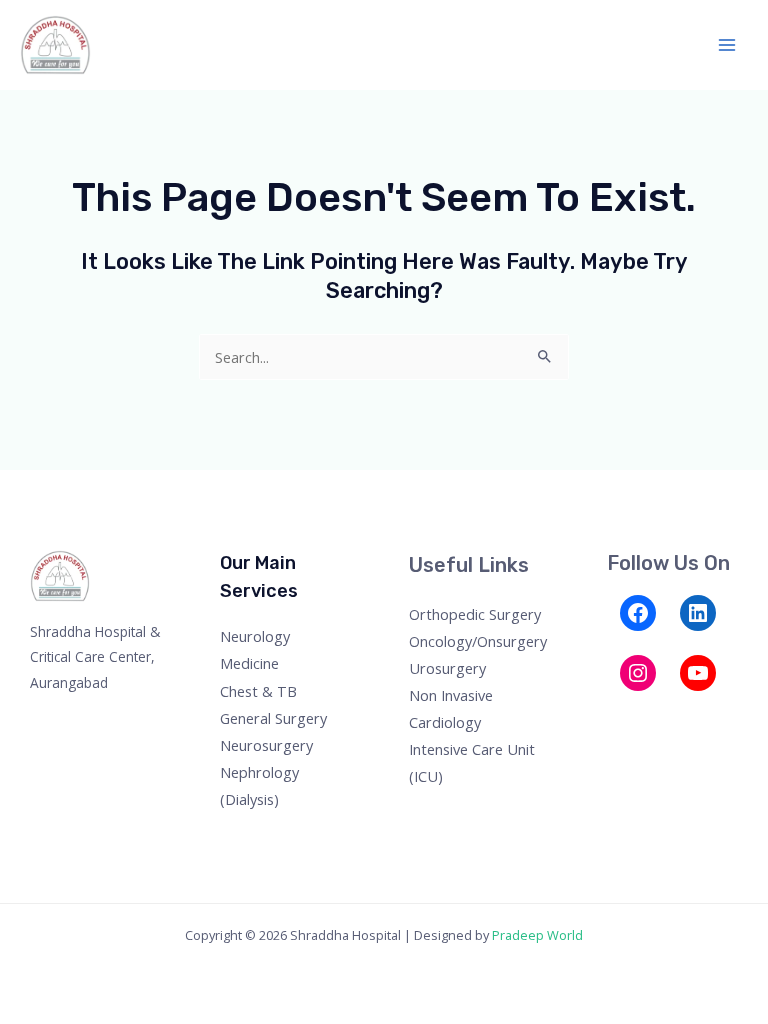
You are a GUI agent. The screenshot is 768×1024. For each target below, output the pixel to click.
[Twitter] (639, 714)
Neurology (255, 636)
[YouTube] (698, 673)
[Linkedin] (720, 714)
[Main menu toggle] (727, 45)
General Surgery (273, 718)
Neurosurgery (266, 745)
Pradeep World (537, 935)
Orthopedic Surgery (475, 614)
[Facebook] (638, 613)
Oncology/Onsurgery (478, 641)
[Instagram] (638, 673)
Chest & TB (258, 691)
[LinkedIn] (698, 613)
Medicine (249, 663)
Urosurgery (447, 668)
